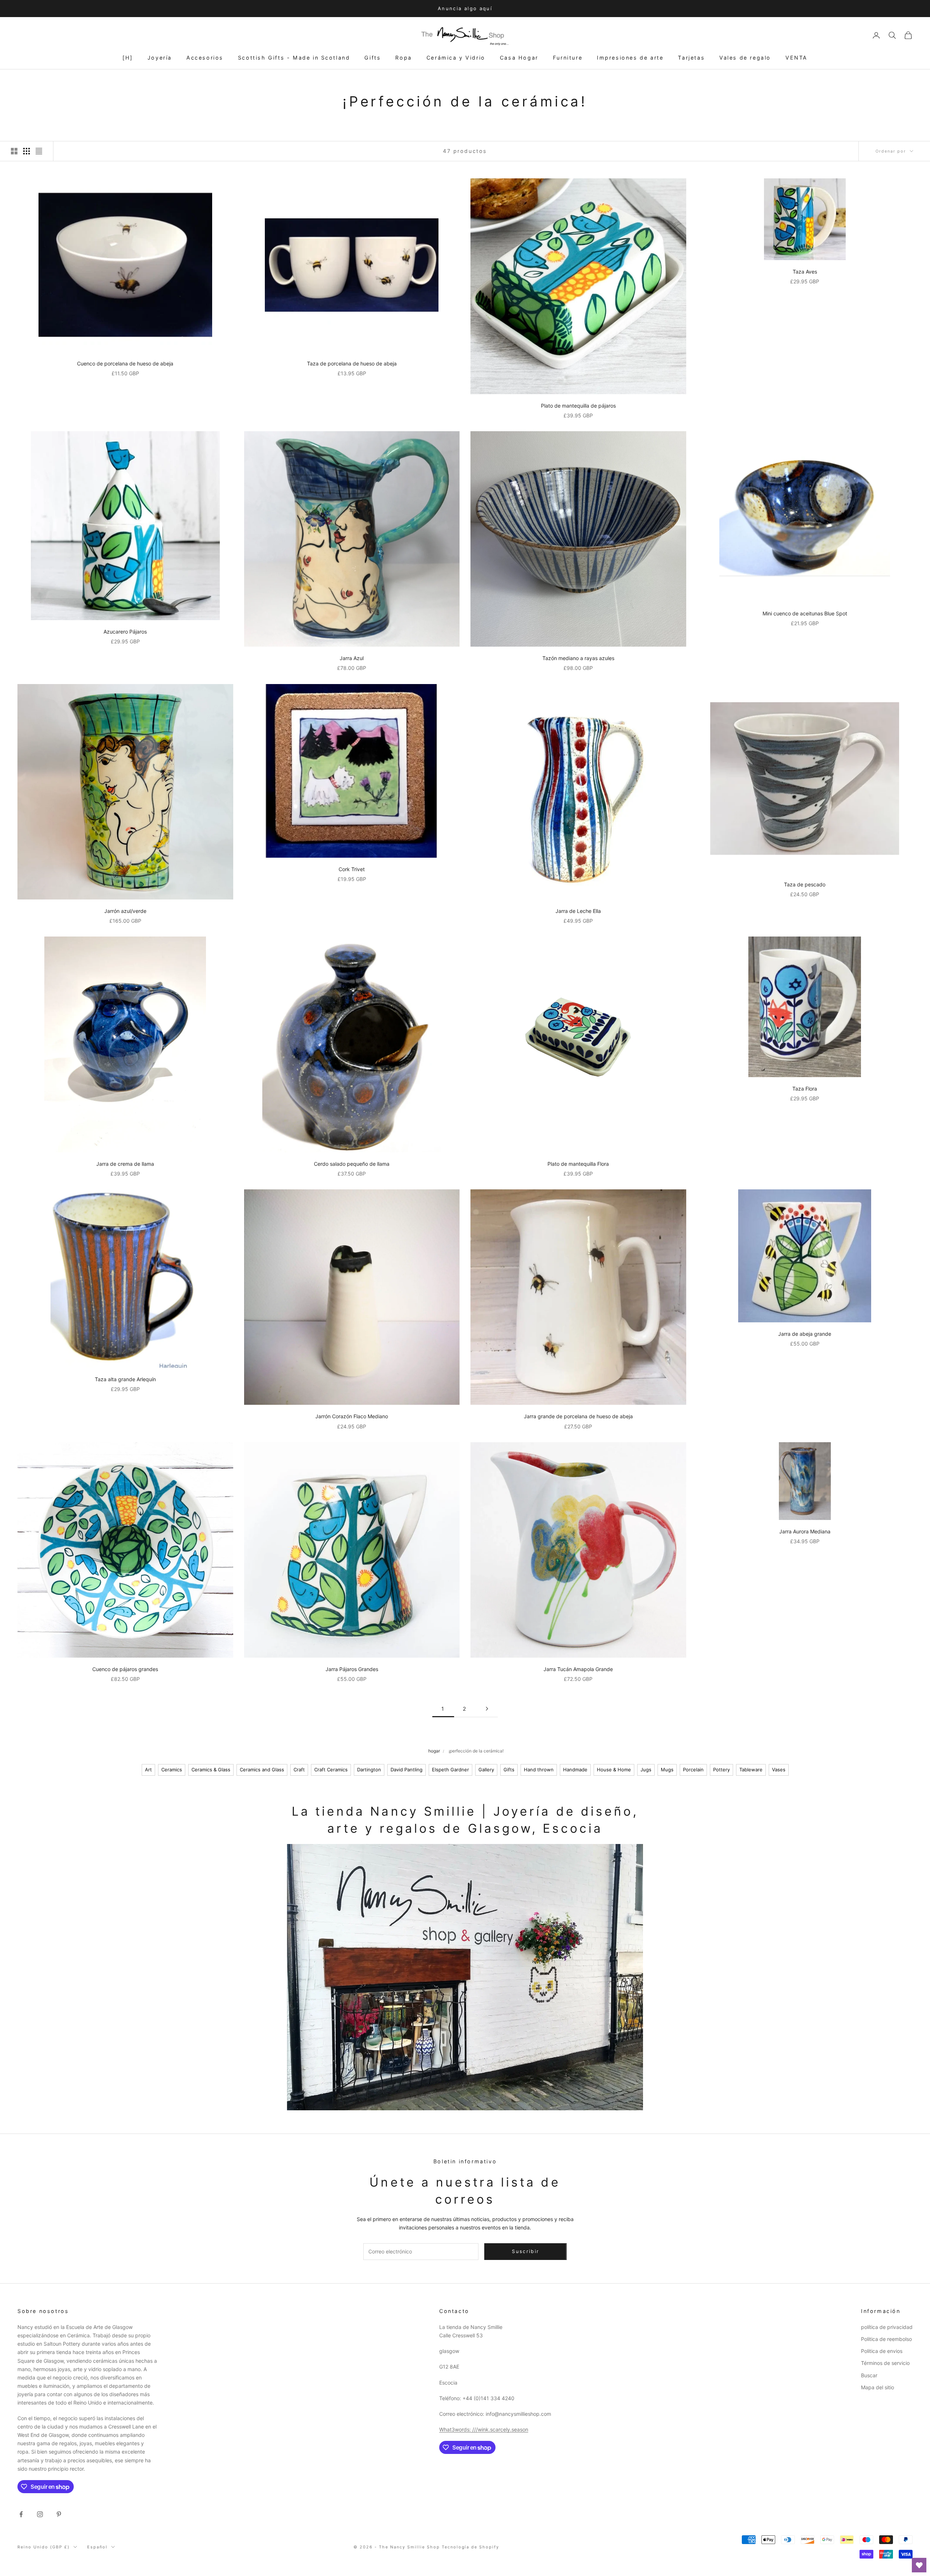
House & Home (614, 1770)
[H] (128, 58)
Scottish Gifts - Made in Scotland (294, 58)
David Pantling (407, 1770)
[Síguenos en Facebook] (21, 2514)
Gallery (486, 1770)
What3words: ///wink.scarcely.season (484, 2429)
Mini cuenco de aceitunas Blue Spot (805, 613)
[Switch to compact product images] (39, 151)
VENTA (796, 58)
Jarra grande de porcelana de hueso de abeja (578, 1416)
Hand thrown (539, 1770)
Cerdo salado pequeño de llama (352, 1164)
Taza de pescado (805, 884)
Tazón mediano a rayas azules (578, 658)
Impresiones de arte (630, 58)
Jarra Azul (352, 658)
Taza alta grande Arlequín (125, 1379)
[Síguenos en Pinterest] (59, 2514)
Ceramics (172, 1770)
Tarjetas (691, 58)
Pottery (721, 1770)
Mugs (667, 1770)
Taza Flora (805, 1089)
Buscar (869, 2375)
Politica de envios (882, 2351)
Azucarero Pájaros (125, 632)
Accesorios (205, 58)
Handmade (575, 1770)
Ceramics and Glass (262, 1770)
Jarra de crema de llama (125, 1164)
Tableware (751, 1770)
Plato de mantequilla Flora (578, 1164)
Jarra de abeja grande (805, 1334)
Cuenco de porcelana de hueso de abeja (125, 363)
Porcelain (693, 1770)
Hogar (434, 1751)
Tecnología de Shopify (471, 2547)
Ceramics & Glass (211, 1770)
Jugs (646, 1770)
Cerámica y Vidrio (456, 58)
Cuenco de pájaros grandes (125, 1669)
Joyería (160, 58)
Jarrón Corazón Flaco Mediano (352, 1416)
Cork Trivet (352, 869)
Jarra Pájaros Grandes (352, 1669)
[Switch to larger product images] (14, 151)
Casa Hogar (519, 58)
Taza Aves (805, 272)
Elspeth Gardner (450, 1770)
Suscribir (849, 2544)
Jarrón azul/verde (125, 911)
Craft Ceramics (331, 1770)
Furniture (568, 58)
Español (97, 2547)
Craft (299, 1770)
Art (148, 1770)
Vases (779, 1770)
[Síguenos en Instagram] (40, 2514)
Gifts (373, 58)
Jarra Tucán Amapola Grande (578, 1669)
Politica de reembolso (886, 2339)
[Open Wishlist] (919, 2565)
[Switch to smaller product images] (27, 151)
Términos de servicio (885, 2363)
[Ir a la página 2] (487, 1709)
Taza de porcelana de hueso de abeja (352, 363)
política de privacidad (887, 2327)
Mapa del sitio (878, 2387)
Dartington (369, 1770)
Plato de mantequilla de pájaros (578, 406)
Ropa (403, 58)
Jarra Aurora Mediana (805, 1531)
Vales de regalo (745, 58)
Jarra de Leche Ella (578, 911)
